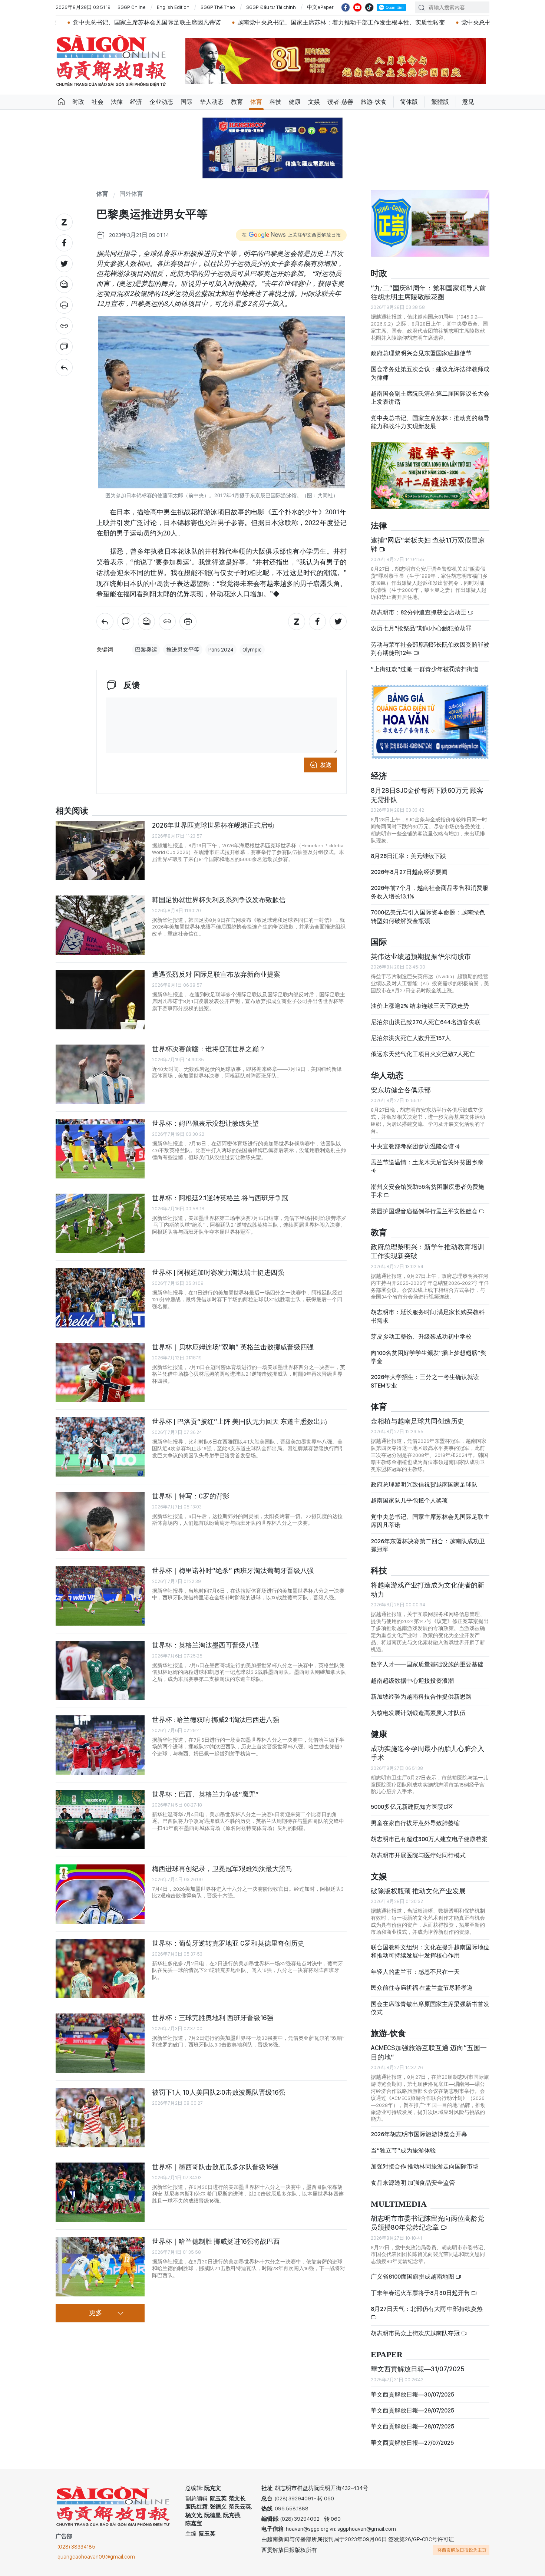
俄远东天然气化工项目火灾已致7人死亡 (423, 1054)
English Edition (173, 7)
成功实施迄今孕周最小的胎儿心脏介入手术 (427, 1753)
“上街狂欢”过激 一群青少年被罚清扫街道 (425, 669)
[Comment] (64, 347)
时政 (78, 102)
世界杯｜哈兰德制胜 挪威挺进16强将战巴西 (216, 2241)
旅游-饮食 (374, 102)
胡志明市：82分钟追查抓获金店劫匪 (419, 612)
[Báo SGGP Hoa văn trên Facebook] (346, 7)
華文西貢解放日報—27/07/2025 (412, 2443)
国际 (186, 102)
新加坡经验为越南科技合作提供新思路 (421, 1697)
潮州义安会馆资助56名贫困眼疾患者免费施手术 (427, 1191)
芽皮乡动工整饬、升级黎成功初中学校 (421, 1337)
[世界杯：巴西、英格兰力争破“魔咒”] (100, 1820)
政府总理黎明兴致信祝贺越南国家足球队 (424, 1485)
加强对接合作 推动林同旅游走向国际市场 (425, 2166)
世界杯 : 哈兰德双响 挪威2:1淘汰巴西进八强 (216, 1720)
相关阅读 (72, 811)
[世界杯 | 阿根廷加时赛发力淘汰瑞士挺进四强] (100, 1298)
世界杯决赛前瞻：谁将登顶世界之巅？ (209, 1049)
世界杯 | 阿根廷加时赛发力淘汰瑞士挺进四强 (218, 1272)
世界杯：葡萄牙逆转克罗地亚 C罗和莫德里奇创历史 (228, 1943)
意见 (468, 102)
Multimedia (399, 2204)
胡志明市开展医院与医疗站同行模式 (418, 1855)
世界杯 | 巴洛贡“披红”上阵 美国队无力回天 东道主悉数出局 (240, 1421)
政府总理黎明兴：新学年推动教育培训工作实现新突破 (427, 1251)
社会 (98, 102)
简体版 (409, 102)
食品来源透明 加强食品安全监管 (413, 2183)
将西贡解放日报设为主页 (462, 2550)
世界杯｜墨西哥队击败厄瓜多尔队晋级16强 (215, 2167)
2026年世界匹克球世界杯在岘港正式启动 (213, 825)
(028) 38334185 (76, 2547)
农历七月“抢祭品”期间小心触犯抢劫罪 (421, 628)
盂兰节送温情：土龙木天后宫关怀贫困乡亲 (427, 1162)
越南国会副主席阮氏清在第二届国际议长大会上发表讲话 (430, 398)
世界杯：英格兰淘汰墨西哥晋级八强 (205, 1645)
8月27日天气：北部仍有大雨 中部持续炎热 (427, 2309)
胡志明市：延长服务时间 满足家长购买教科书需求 (428, 1316)
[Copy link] (64, 326)
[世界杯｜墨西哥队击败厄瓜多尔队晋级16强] (100, 2192)
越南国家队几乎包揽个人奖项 (409, 1500)
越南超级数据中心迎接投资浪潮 (412, 1681)
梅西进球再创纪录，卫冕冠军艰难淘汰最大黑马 (222, 1869)
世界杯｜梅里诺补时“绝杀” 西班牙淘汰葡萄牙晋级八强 (233, 1571)
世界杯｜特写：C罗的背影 (191, 1496)
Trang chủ (61, 102)
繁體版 (440, 102)
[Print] (64, 305)
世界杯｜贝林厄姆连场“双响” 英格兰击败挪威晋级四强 (233, 1347)
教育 (237, 102)
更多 (96, 2313)
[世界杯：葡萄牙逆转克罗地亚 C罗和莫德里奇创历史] (100, 1969)
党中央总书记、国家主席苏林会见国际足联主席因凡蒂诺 (430, 1521)
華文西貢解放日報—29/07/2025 (412, 2410)
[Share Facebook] (64, 243)
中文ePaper (320, 7)
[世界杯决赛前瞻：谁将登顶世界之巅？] (100, 1074)
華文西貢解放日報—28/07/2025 (412, 2426)
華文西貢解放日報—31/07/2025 (418, 2369)
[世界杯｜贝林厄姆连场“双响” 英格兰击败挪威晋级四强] (100, 1372)
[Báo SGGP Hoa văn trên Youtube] (357, 7)
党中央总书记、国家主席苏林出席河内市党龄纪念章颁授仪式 (440, 22)
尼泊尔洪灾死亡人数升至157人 (411, 1038)
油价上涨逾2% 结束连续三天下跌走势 (420, 1006)
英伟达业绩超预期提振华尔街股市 (421, 956)
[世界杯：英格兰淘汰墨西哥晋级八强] (100, 1670)
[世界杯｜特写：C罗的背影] (100, 1521)
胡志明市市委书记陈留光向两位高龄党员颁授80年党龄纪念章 (427, 2223)
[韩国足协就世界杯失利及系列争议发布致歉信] (100, 925)
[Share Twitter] (64, 264)
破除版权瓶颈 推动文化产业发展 (418, 1891)
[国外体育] (64, 367)
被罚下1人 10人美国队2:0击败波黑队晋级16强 (219, 2092)
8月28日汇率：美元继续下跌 (408, 856)
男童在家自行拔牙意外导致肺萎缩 (415, 1823)
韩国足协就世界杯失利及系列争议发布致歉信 (219, 900)
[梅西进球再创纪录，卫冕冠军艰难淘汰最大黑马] (100, 1894)
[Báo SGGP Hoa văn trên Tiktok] (369, 7)
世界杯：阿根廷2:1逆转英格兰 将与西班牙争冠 (220, 1198)
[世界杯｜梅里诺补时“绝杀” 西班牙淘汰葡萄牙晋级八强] (100, 1596)
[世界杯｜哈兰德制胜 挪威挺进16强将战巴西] (100, 2267)
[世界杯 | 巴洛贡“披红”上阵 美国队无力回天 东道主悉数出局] (100, 1447)
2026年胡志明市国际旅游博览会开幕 (419, 2134)
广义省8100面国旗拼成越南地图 (413, 2277)
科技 (275, 102)
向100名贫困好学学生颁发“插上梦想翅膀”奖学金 (429, 1357)
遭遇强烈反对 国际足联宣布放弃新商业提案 (216, 974)
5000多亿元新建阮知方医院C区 (412, 1807)
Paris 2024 (221, 650)
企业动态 (161, 102)
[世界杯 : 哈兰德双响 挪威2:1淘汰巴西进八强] (100, 1745)
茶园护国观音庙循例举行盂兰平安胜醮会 (425, 1211)
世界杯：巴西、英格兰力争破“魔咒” (205, 1794)
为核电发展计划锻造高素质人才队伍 (418, 1713)
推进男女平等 (183, 650)
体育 (256, 102)
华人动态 (212, 102)
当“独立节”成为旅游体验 (403, 2150)
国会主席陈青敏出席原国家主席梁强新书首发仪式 (430, 2008)
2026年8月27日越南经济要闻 (409, 872)
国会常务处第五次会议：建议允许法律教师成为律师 (430, 373)
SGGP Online (132, 7)
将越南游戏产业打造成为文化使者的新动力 (427, 1589)
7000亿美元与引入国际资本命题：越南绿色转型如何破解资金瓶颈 (428, 916)
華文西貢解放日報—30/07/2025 (412, 2394)
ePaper (387, 2355)
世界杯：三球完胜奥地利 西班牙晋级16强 (213, 2018)
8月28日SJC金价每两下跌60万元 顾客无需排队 (427, 795)
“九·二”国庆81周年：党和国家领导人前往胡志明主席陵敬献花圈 (428, 292)
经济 (136, 102)
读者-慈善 (340, 102)
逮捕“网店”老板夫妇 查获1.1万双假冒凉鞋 (428, 545)
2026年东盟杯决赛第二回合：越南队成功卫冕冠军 (428, 1545)
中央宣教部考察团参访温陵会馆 (413, 1146)
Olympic (252, 650)
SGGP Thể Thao (218, 7)
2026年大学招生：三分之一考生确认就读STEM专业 (425, 1381)
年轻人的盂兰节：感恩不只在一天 (415, 1972)
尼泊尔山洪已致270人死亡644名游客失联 (426, 1022)
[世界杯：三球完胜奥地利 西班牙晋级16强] (100, 2043)
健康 (295, 102)
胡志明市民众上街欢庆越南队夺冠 (416, 2333)
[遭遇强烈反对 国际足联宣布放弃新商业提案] (100, 1000)
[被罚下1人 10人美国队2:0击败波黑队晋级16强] (100, 2118)
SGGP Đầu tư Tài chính (271, 7)
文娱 (314, 102)
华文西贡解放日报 (111, 61)
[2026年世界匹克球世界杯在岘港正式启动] (100, 851)
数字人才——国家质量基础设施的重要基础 (427, 1664)
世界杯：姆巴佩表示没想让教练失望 (205, 1123)
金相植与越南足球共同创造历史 (417, 1421)
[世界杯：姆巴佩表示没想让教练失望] (100, 1149)
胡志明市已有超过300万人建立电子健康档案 (429, 1839)
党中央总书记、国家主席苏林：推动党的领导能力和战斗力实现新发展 (430, 422)
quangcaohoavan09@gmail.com (96, 2557)
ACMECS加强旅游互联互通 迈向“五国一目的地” (429, 2052)
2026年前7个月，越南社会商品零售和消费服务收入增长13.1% (430, 892)
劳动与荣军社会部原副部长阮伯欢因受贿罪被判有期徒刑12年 (430, 649)
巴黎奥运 (146, 650)
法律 (117, 102)
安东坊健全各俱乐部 (401, 1090)
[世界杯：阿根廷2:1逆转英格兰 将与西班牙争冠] (100, 1223)
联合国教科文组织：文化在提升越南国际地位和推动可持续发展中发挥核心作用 (430, 1951)
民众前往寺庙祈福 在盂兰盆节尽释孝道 (422, 1988)
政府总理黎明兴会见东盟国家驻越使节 (421, 353)
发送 (326, 765)
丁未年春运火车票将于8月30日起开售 (421, 2293)
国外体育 (131, 194)
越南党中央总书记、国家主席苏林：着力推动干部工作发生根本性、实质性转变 (240, 22)
